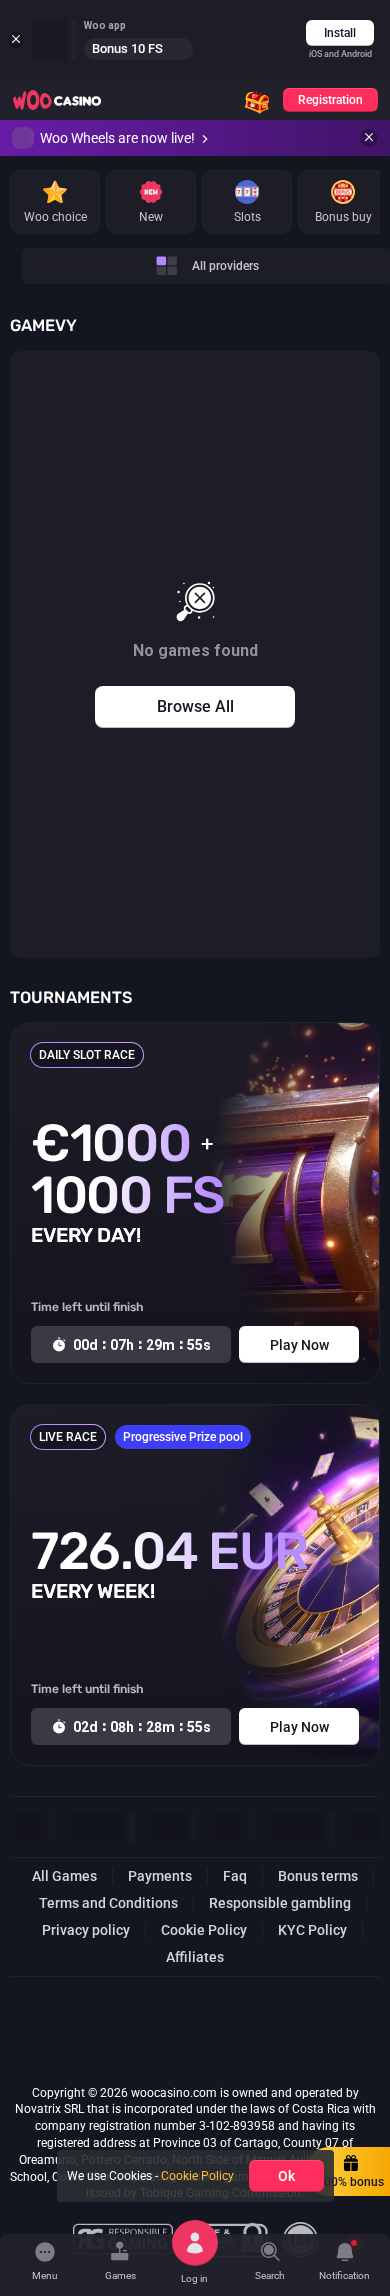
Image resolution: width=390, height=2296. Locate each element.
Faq (235, 1876)
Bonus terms (318, 1876)
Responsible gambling (280, 1903)
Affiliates (195, 1957)
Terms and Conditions (108, 1903)
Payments (160, 1876)
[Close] (369, 138)
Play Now (299, 1345)
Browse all (195, 706)
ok (286, 2176)
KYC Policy (312, 1930)
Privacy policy (86, 1930)
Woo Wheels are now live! (117, 138)
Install (340, 33)
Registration (330, 100)
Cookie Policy (204, 1930)
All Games (64, 1876)
